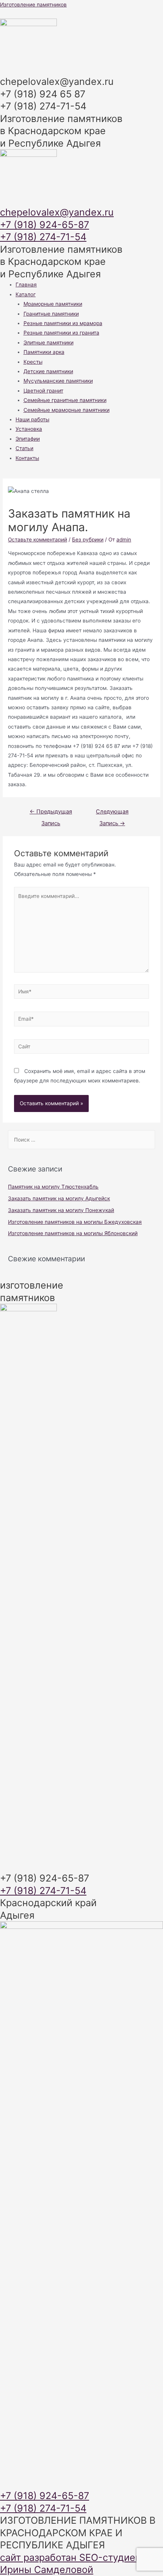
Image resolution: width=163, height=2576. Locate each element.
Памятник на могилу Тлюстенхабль (53, 1187)
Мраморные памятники (53, 304)
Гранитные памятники (51, 314)
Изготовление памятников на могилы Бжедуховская (75, 1222)
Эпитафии (28, 439)
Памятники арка (44, 352)
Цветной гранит (43, 391)
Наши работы (32, 419)
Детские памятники (48, 371)
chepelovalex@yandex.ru (57, 212)
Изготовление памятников (33, 5)
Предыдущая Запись (51, 813)
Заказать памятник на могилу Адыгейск (59, 1198)
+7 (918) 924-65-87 (45, 225)
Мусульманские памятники (58, 381)
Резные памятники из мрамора (63, 323)
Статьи (24, 448)
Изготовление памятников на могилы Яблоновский (73, 1233)
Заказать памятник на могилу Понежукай (61, 1210)
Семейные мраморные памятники (67, 410)
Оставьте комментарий (38, 540)
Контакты (27, 458)
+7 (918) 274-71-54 (43, 237)
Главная (26, 285)
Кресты (33, 362)
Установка (29, 429)
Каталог (26, 294)
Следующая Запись (112, 813)
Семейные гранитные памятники (65, 400)
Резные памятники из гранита (61, 333)
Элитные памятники (49, 343)
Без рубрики (88, 540)
